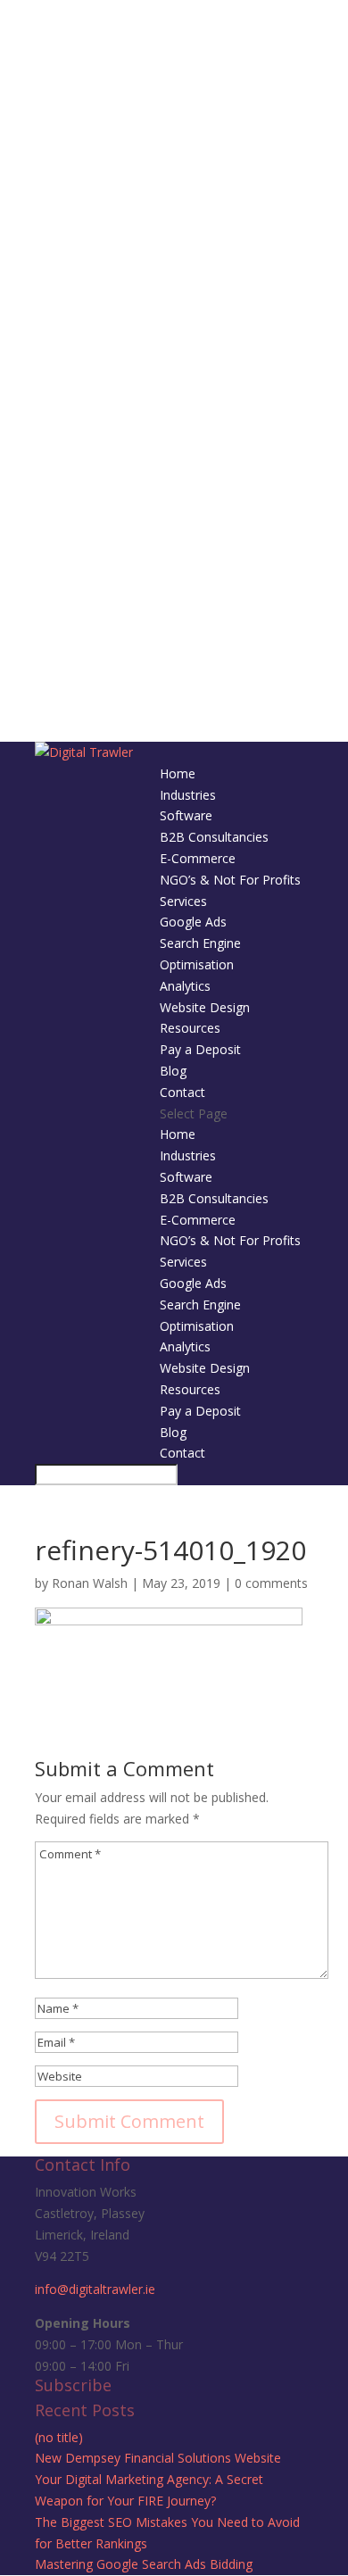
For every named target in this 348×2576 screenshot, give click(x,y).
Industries (188, 795)
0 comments (271, 1583)
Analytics (185, 986)
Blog (173, 1071)
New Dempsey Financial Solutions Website (158, 2458)
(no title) (59, 2437)
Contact (182, 1092)
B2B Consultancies (214, 837)
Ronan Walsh (90, 1583)
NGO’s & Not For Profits (230, 880)
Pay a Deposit (200, 1049)
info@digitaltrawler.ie (95, 2289)
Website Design (205, 1007)
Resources (190, 1028)
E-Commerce (198, 858)
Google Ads (193, 922)
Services (183, 901)
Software (186, 815)
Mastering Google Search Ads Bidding (144, 2564)
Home (178, 773)
